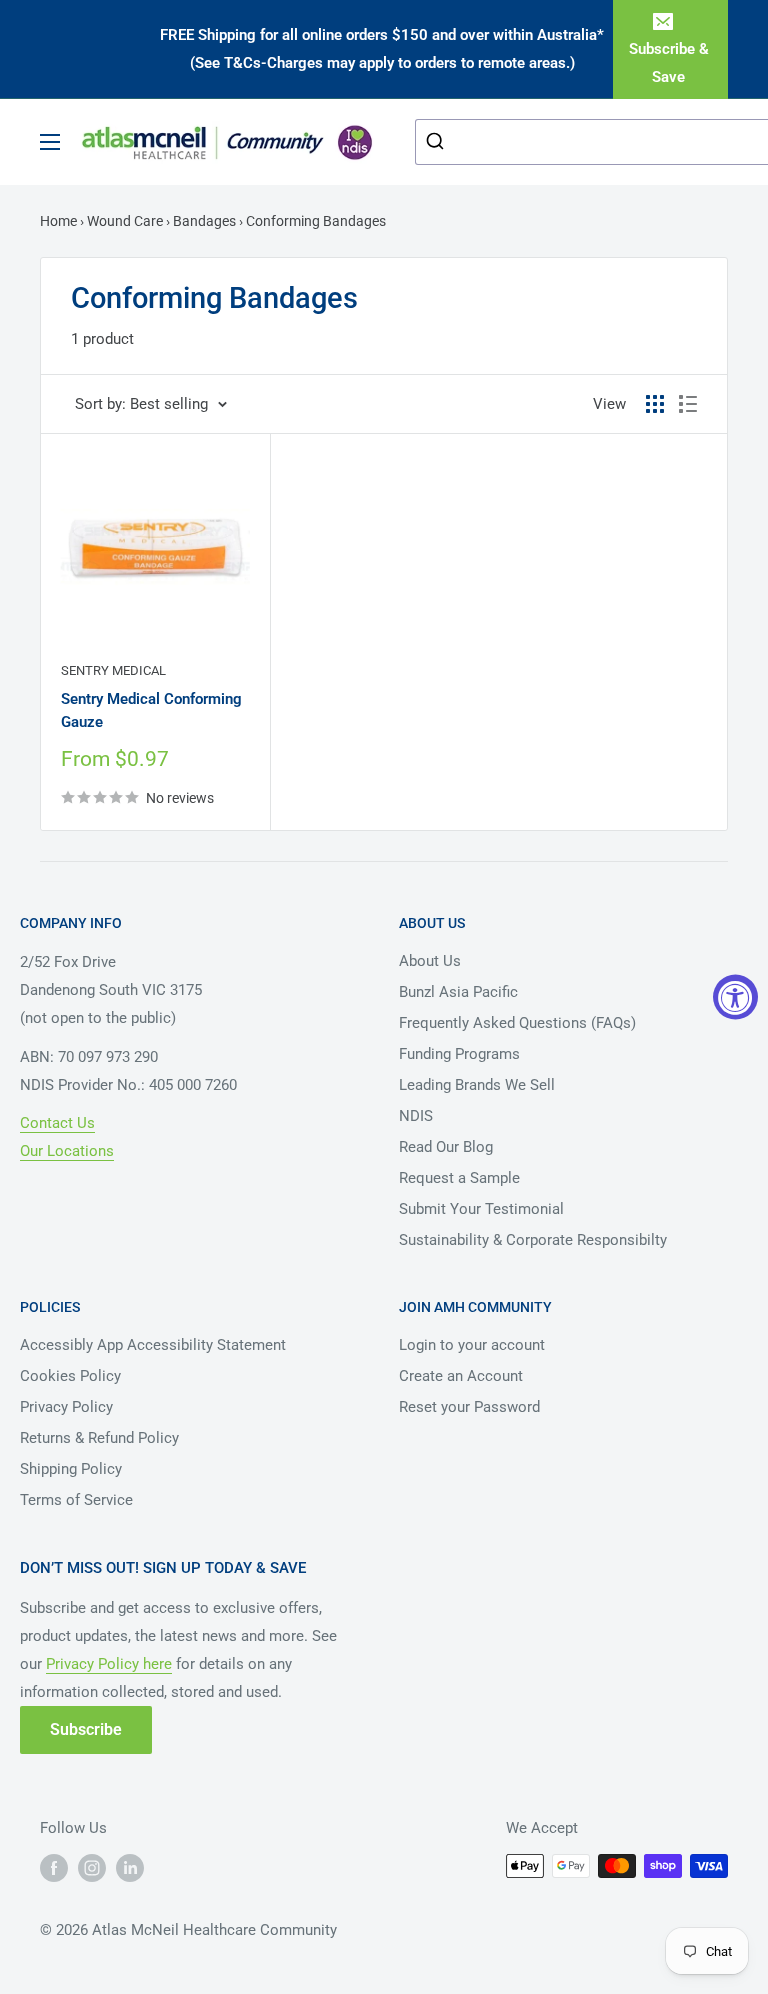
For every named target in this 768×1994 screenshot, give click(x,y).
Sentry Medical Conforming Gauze (151, 710)
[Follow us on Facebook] (54, 1868)
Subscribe (86, 1729)
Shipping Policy (71, 1469)
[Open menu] (50, 142)
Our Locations (67, 1151)
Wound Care (125, 221)
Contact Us (57, 1123)
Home (60, 221)
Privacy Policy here (109, 1664)
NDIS (416, 1116)
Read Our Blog (446, 1147)
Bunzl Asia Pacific (458, 992)
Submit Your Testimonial (481, 1209)
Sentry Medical (113, 670)
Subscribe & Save (669, 63)
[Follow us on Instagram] (92, 1868)
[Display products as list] (688, 404)
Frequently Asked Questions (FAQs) (517, 1023)
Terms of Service (76, 1500)
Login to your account (472, 1345)
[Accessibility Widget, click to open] (735, 997)
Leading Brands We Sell (477, 1085)
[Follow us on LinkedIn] (130, 1868)
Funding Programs (459, 1054)
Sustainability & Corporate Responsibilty (533, 1240)
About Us (430, 961)
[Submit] (437, 142)
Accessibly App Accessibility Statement (153, 1345)
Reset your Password (469, 1407)
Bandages (204, 221)
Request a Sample (459, 1178)
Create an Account (461, 1376)
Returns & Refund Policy (99, 1438)
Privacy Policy (66, 1407)
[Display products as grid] (655, 404)
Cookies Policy (70, 1376)
